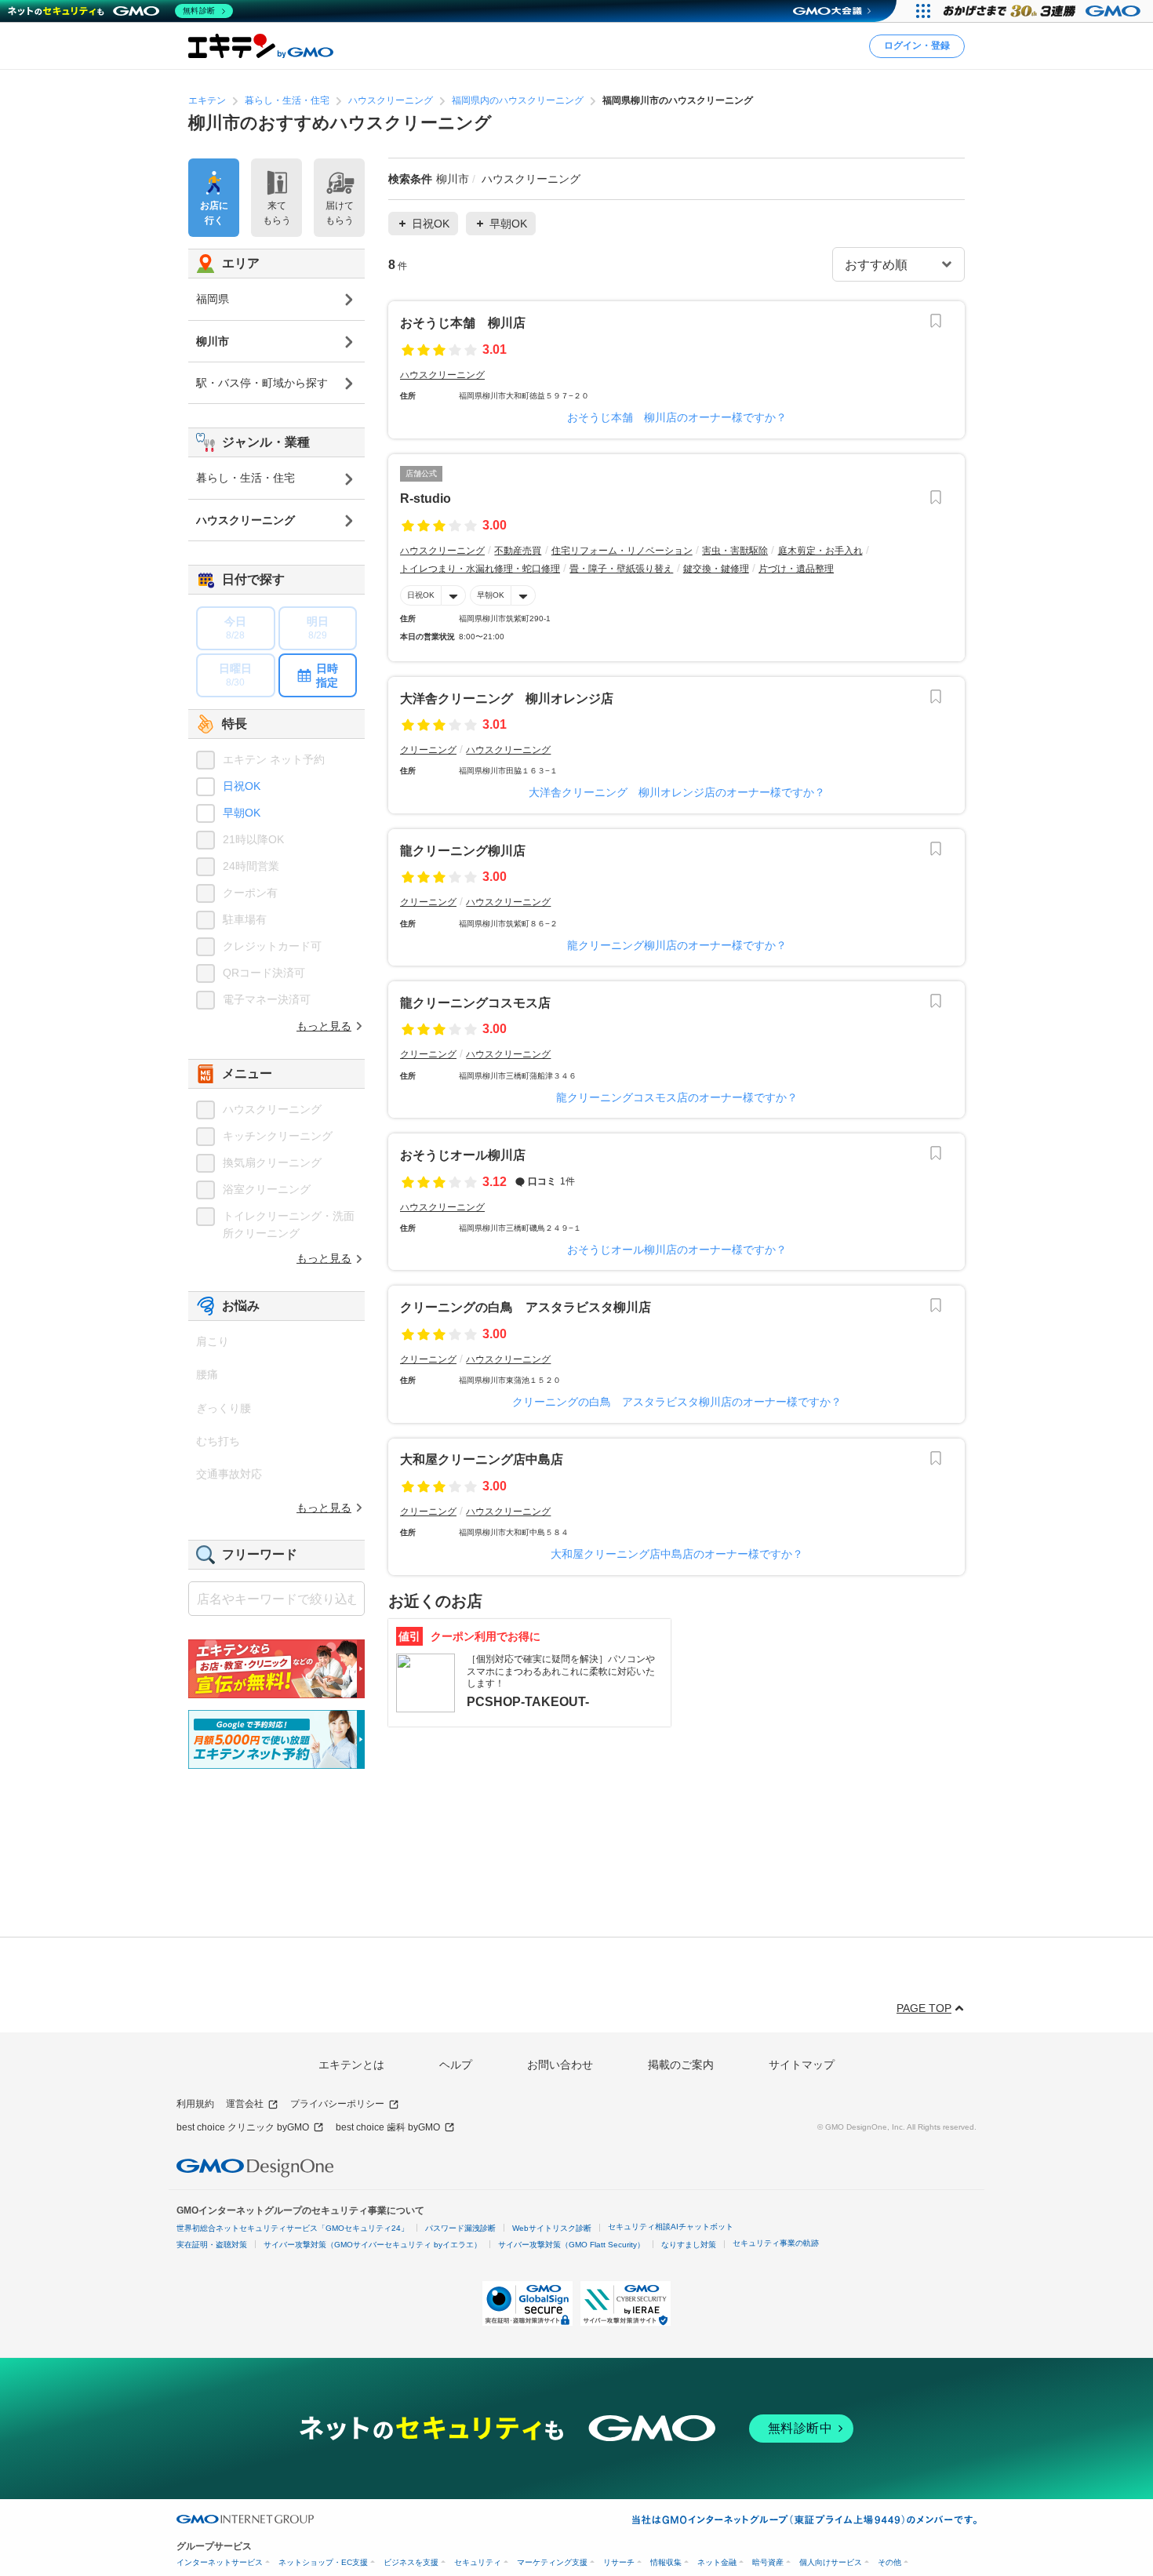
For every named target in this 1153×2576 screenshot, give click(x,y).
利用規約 (195, 2104)
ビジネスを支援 (411, 2562)
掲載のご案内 (681, 2065)
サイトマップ (802, 2065)
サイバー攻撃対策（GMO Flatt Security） (571, 2245)
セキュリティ (478, 2562)
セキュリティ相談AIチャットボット (671, 2227)
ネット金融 (717, 2562)
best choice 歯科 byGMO (388, 2127)
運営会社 (245, 2104)
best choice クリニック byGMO (243, 2127)
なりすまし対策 (689, 2245)
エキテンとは (351, 2065)
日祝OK (421, 595)
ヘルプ (456, 2065)
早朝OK (491, 595)
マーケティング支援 (552, 2562)
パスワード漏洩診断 (460, 2228)
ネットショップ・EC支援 (323, 2562)
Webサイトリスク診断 (552, 2228)
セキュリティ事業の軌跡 (776, 2243)
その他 (889, 2562)
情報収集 (666, 2562)
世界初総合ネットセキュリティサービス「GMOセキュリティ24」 (293, 2228)
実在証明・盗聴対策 (212, 2245)
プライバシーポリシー (337, 2104)
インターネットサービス (220, 2562)
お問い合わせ (560, 2065)
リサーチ (619, 2562)
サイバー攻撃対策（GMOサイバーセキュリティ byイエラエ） (373, 2245)
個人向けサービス (831, 2562)
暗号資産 (768, 2562)
